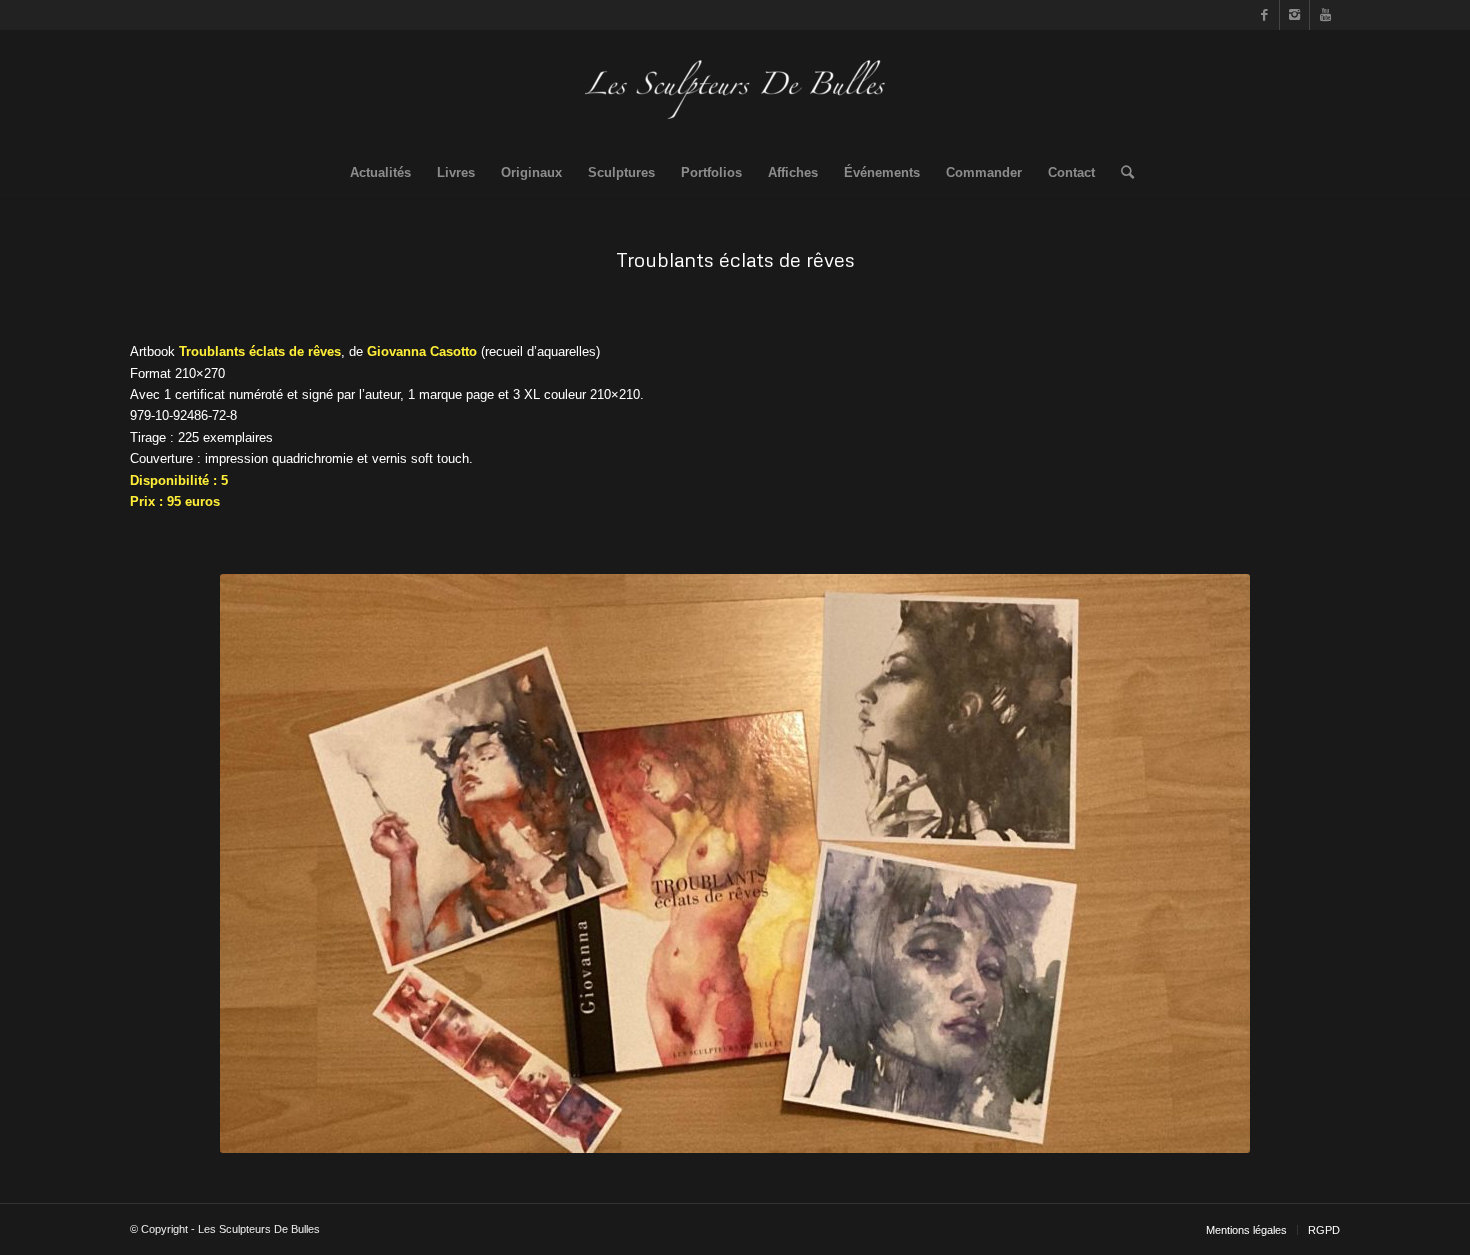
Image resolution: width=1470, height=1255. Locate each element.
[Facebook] (1264, 15)
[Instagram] (1294, 15)
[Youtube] (1325, 15)
